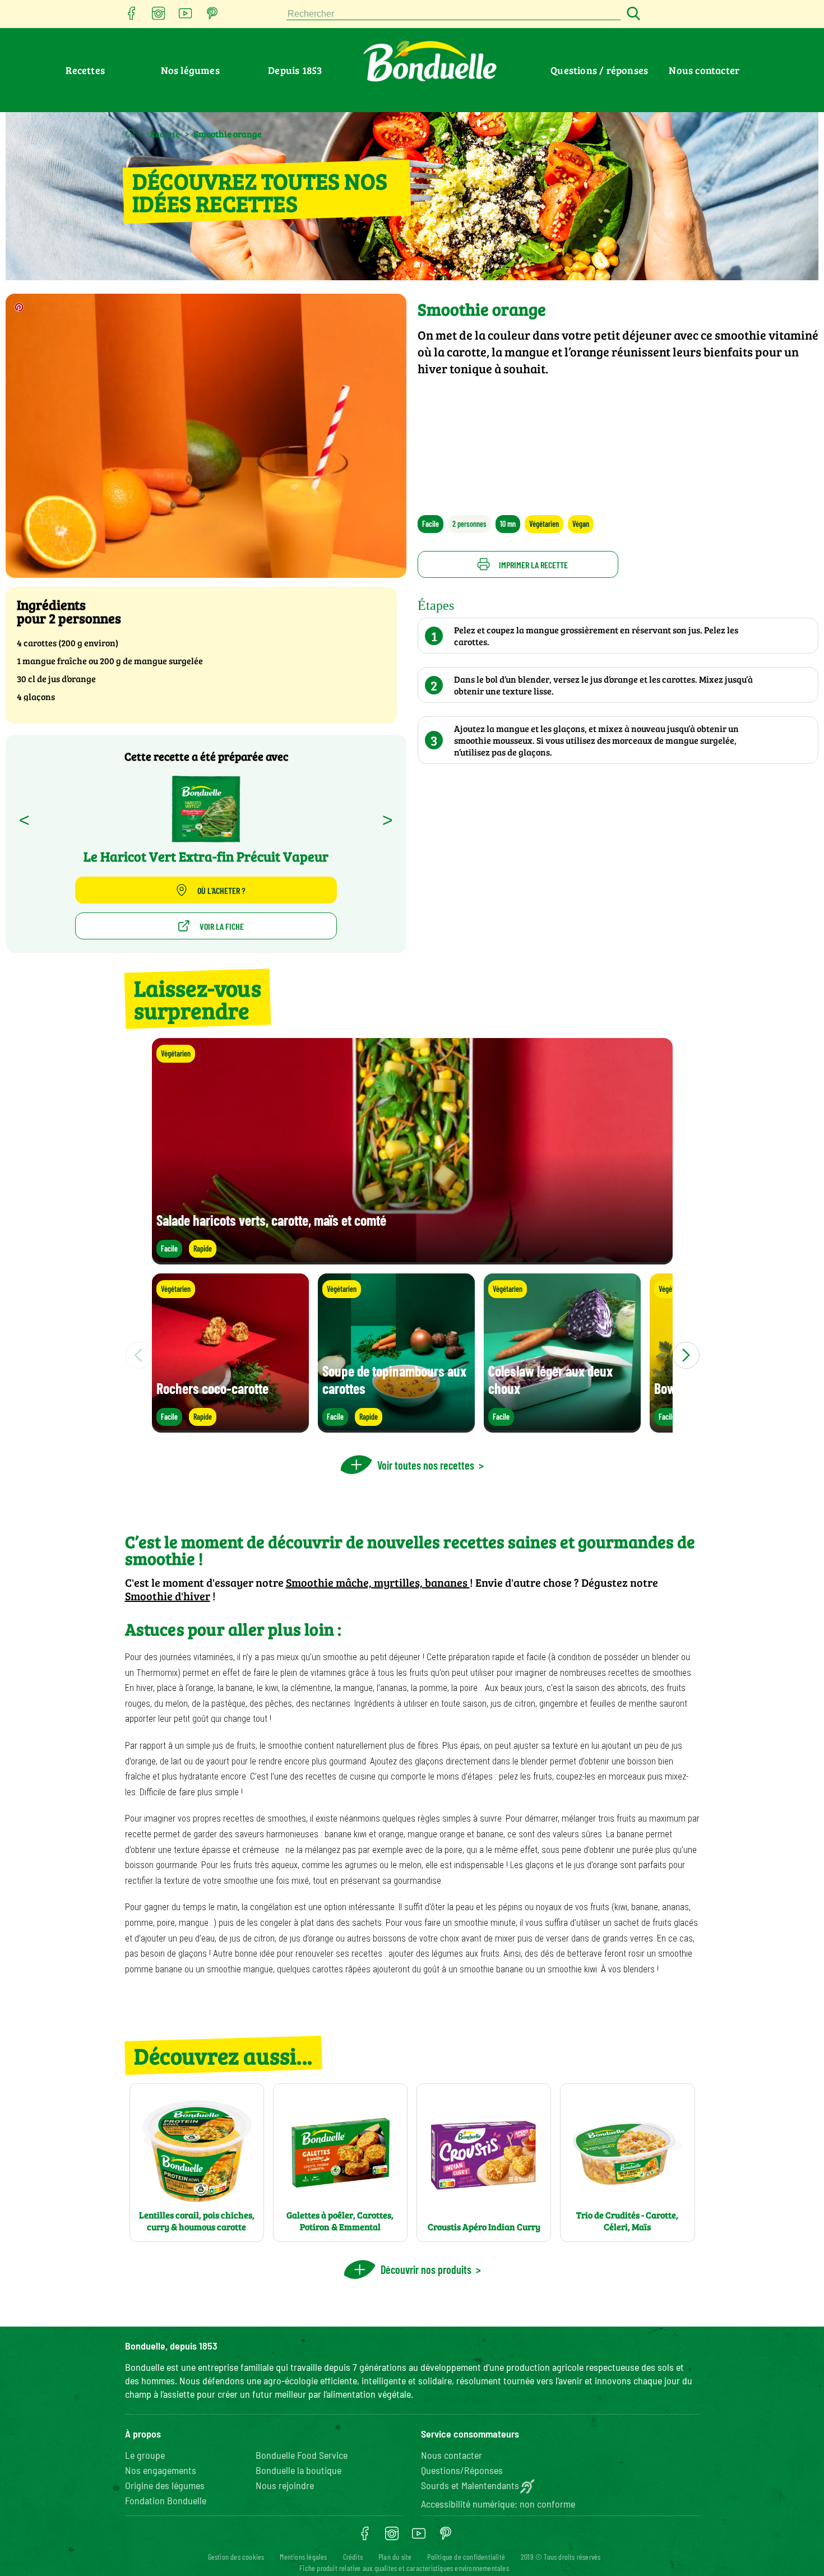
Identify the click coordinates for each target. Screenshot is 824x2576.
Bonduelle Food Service (302, 2455)
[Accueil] (130, 133)
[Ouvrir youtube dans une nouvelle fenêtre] (186, 17)
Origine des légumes (165, 2485)
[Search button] (632, 14)
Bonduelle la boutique (298, 2470)
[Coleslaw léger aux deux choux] (562, 1427)
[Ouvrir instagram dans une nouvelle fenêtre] (159, 17)
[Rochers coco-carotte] (230, 1427)
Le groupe (145, 2455)
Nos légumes (190, 70)
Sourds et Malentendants (470, 2485)
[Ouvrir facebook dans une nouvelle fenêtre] (132, 17)
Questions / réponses (599, 70)
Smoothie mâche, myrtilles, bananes (378, 1582)
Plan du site (395, 2557)
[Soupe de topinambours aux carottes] (396, 1427)
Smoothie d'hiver (168, 1596)
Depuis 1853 (295, 70)
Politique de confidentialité (466, 2557)
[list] (412, 1355)
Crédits (353, 2557)
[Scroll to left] (138, 1355)
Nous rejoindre (285, 2485)
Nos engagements (161, 2470)
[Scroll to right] (686, 1355)
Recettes (85, 70)
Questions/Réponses (462, 2470)
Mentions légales (303, 2557)
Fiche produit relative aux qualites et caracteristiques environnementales (404, 2568)
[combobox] (453, 14)
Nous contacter (704, 70)
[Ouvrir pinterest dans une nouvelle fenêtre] (212, 17)
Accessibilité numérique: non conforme (498, 2504)
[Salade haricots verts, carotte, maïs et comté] (412, 1259)
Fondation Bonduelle (166, 2500)
